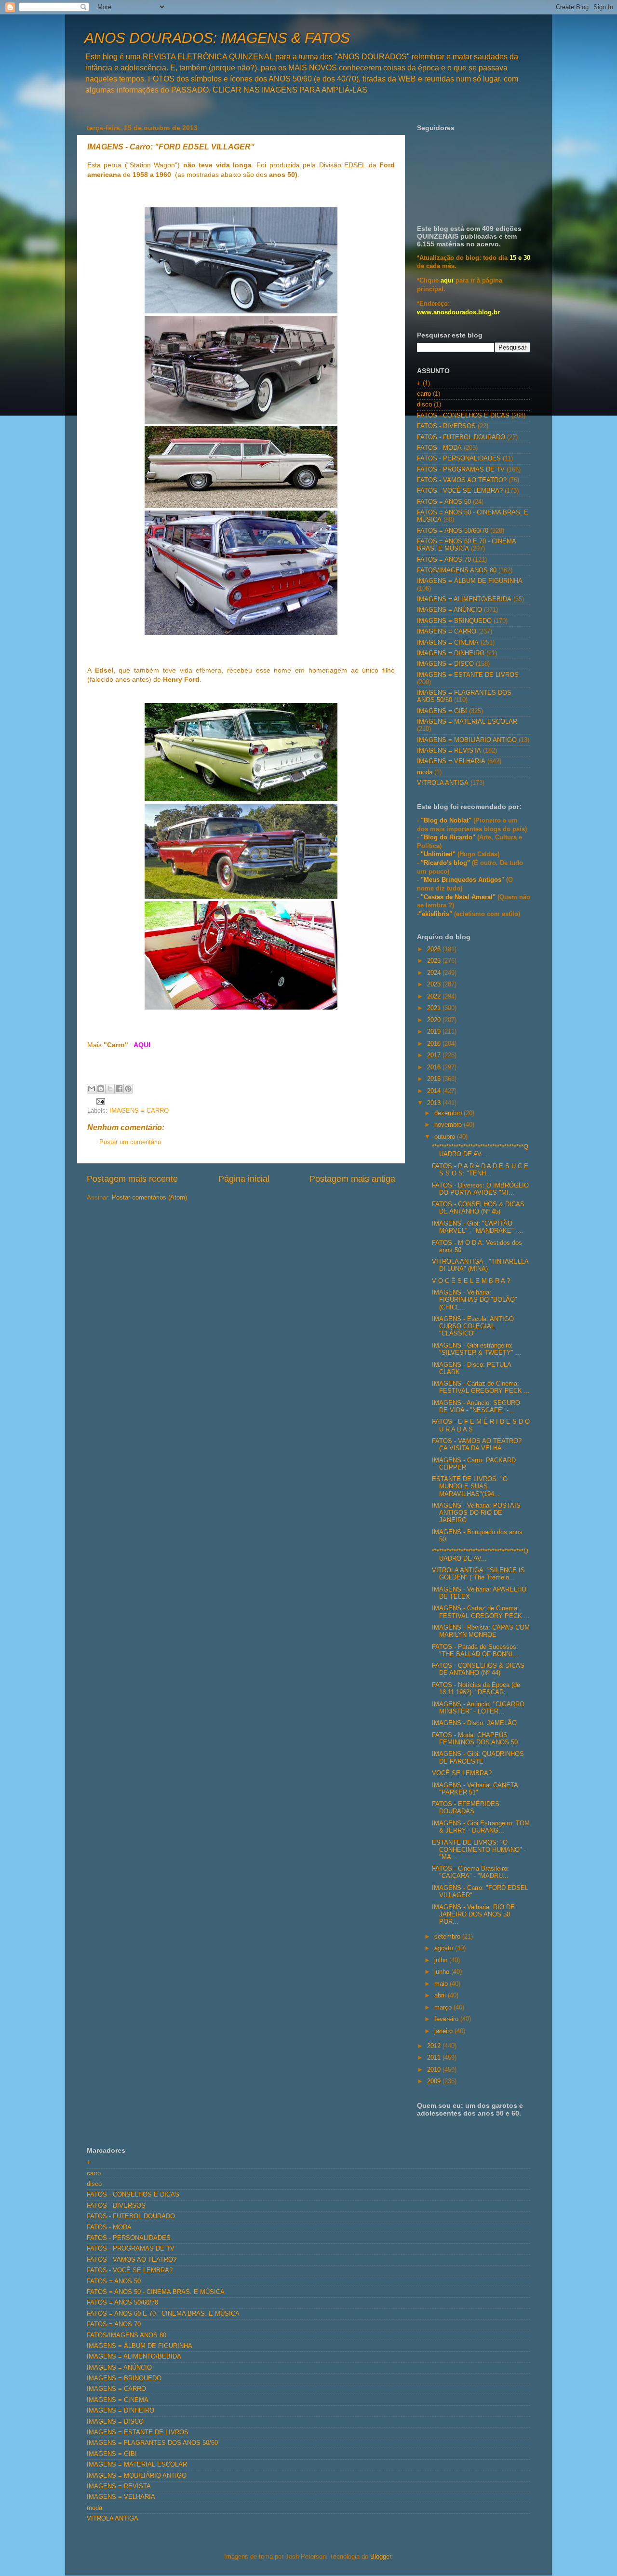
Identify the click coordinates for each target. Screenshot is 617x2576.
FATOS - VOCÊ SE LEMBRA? (460, 491)
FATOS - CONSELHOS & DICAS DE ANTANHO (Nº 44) (478, 1669)
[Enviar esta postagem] (99, 1101)
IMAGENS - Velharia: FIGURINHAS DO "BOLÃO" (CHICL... (475, 1300)
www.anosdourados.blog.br (458, 312)
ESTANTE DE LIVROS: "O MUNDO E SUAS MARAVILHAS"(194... (470, 1486)
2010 (435, 2070)
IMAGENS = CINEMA (448, 643)
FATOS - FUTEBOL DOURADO (461, 437)
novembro (449, 1125)
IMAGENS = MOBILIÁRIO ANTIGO (467, 740)
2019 (435, 1032)
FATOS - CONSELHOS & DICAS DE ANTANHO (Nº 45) (478, 1208)
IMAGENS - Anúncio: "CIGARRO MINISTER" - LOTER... (478, 1708)
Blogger (381, 2557)
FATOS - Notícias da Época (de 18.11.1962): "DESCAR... (476, 1689)
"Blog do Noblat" (446, 821)
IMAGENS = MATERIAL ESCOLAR (467, 722)
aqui (447, 281)
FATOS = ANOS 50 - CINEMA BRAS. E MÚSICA (156, 2292)
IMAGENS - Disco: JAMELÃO (474, 1723)
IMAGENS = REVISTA (449, 751)
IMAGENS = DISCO (445, 664)
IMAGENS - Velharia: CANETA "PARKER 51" (475, 1789)
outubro (446, 1137)
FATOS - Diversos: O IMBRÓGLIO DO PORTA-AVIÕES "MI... (480, 1189)
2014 (435, 1091)
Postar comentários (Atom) (149, 1198)
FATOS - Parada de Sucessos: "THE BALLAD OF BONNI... (475, 1651)
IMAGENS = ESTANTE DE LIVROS (468, 675)
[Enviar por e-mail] (92, 1089)
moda (425, 772)
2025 (435, 961)
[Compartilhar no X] (110, 1089)
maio (442, 1984)
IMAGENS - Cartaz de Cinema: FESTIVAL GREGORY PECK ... (481, 1387)
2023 (435, 985)
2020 (435, 1020)
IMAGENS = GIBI (442, 711)
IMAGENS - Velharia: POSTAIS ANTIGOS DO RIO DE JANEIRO (476, 1513)
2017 (435, 1055)
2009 (435, 2081)
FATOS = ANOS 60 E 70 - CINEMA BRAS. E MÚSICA (466, 545)
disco (424, 405)
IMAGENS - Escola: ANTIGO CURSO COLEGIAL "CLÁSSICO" (473, 1326)
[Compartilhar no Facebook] (119, 1089)
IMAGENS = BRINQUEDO (454, 621)
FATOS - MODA (439, 448)
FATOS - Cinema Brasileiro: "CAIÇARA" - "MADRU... (470, 1872)
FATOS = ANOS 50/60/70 (453, 531)
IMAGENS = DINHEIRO (451, 653)
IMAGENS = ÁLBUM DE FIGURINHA (470, 581)
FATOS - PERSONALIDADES (459, 459)
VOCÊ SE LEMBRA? (462, 1773)
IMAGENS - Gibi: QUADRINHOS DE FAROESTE (478, 1758)
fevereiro (447, 2019)
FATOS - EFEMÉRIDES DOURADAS (466, 1808)
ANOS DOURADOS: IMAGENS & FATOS (217, 38)
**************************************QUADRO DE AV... (480, 1151)
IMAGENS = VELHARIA (451, 761)
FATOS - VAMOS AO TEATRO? (462, 480)
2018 (435, 1044)
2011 (435, 2058)
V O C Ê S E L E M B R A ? (471, 1281)
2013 (435, 1103)
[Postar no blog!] (101, 1089)
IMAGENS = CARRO (139, 1111)
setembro (448, 1937)
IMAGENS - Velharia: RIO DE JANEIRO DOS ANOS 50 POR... (473, 1915)
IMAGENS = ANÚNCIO (449, 610)
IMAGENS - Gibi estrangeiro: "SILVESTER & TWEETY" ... (476, 1349)
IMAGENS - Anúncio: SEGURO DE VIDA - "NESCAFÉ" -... (476, 1407)
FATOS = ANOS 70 (444, 560)
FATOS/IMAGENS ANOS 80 (457, 570)
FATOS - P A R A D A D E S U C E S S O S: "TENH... (480, 1170)
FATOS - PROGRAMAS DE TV (461, 470)
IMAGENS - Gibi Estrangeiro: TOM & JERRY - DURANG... (481, 1827)
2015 (435, 1079)
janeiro (444, 2031)
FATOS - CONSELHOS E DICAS (463, 416)
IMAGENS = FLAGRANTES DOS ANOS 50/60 (152, 2443)
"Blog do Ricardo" (449, 837)
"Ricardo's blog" (446, 863)
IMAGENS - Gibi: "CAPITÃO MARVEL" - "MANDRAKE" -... (478, 1227)
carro (424, 394)
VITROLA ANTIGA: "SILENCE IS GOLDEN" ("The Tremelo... (478, 1574)
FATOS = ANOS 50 (444, 502)
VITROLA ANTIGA (443, 783)
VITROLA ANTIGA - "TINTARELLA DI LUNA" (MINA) (480, 1265)
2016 (435, 1067)
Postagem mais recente (132, 1179)
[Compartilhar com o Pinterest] (128, 1089)
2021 (435, 1008)
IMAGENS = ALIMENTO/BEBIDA (464, 599)
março (444, 2008)
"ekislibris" (436, 914)
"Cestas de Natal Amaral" (459, 897)
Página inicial (244, 1179)
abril (441, 1996)
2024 (435, 973)
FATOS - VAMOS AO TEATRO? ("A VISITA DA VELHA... (477, 1445)
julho (442, 1960)
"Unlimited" (438, 854)
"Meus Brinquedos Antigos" (463, 880)
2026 (435, 949)
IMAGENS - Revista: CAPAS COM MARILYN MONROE (481, 1631)
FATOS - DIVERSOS (446, 426)
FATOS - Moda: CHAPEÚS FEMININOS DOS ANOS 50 (475, 1739)
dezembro (449, 1113)
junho (443, 1972)
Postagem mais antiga (352, 1179)
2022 (435, 997)
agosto (445, 1948)
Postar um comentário (130, 1142)
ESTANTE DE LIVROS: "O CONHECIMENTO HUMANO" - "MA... (479, 1850)
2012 (435, 2046)
